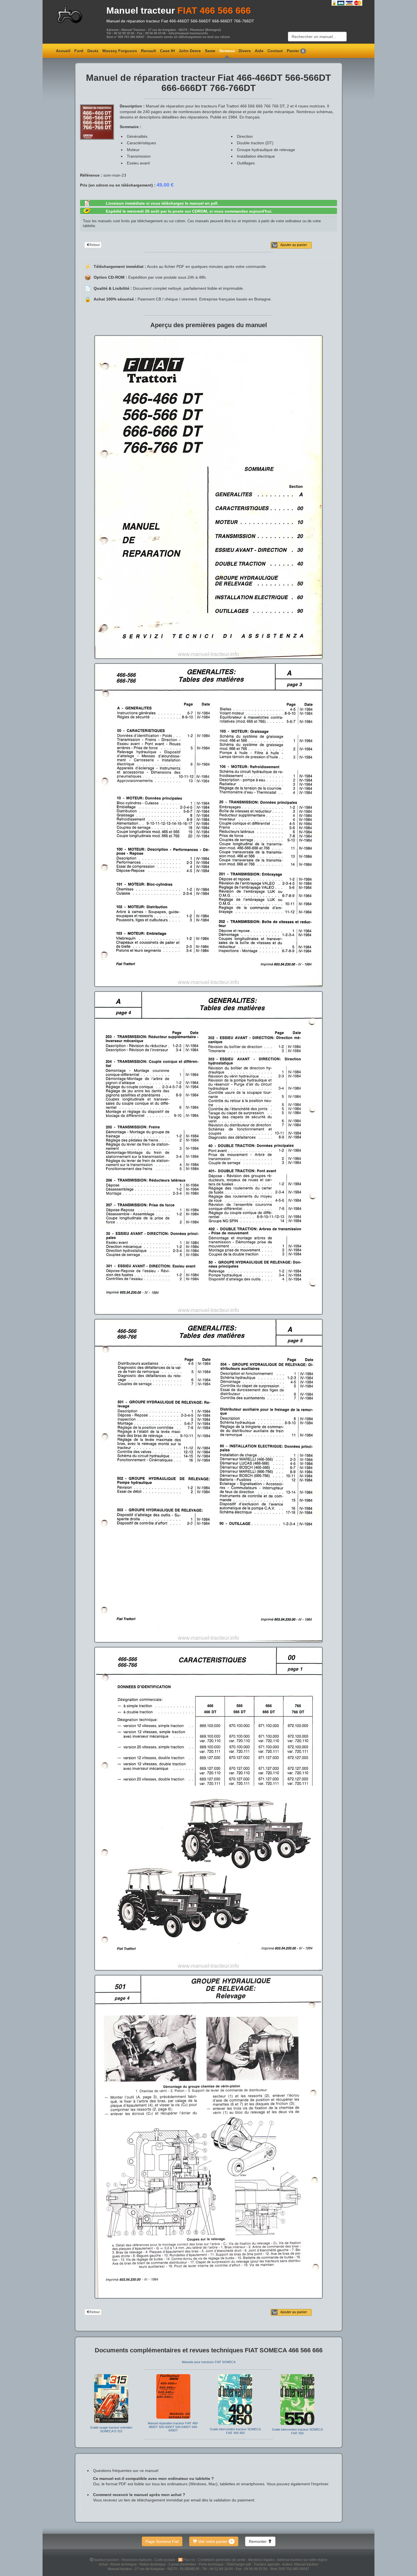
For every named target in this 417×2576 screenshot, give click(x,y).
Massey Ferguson (120, 51)
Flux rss (190, 2560)
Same (210, 51)
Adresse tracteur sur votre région (302, 2560)
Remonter (258, 2541)
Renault (149, 51)
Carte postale (165, 2560)
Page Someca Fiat (162, 2541)
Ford (79, 51)
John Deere (190, 51)
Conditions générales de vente (222, 2560)
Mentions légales (262, 2560)
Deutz (93, 51)
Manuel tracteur (141, 10)
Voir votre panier (215, 2541)
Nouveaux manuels (137, 2560)
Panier (295, 51)
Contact (275, 51)
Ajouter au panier (294, 245)
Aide (259, 51)
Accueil (63, 51)
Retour (95, 245)
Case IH (167, 51)
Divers (245, 51)
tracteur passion (107, 2560)
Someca (227, 51)
